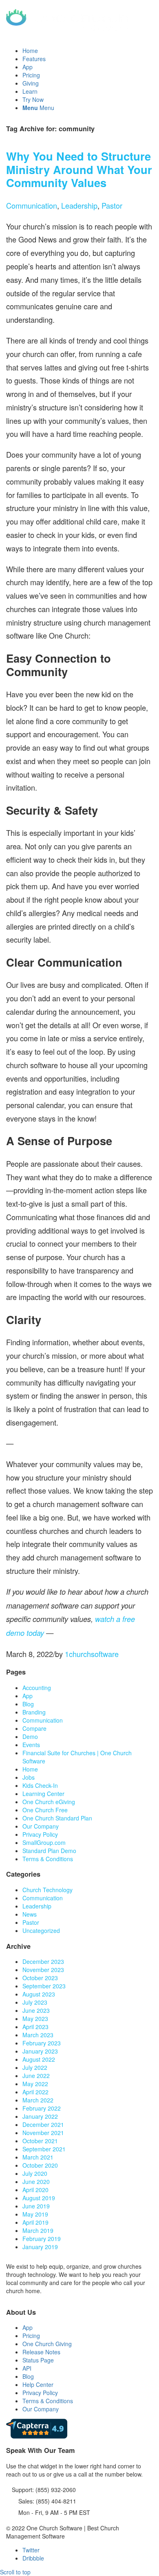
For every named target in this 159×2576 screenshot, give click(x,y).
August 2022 (39, 2059)
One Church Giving (47, 2344)
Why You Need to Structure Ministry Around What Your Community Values (79, 169)
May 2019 (35, 2214)
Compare (34, 1728)
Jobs (29, 1777)
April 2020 (35, 2190)
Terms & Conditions (48, 1859)
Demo (30, 1736)
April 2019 (35, 2222)
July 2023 (35, 2002)
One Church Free (45, 1810)
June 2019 (36, 2206)
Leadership (79, 205)
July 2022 (35, 2067)
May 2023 (35, 2018)
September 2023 (44, 1986)
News (30, 1914)
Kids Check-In (40, 1785)
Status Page (38, 2360)
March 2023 (38, 2035)
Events (31, 1745)
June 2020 (36, 2182)
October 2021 (40, 2141)
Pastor (112, 205)
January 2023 (40, 2051)
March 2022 (38, 2100)
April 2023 (35, 2027)
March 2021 (38, 2157)
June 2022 (36, 2076)
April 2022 (35, 2092)
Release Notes (41, 2352)
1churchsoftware (92, 1654)
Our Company (41, 1826)
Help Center (38, 2384)
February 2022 (42, 2108)
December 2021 (43, 2124)
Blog (28, 1704)
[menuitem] (88, 51)
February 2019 (42, 2239)
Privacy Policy (40, 1834)
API (27, 2368)
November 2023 (43, 1970)
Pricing (31, 2336)
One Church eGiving (49, 1802)
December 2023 (43, 1961)
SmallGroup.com (44, 1842)
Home (30, 1769)
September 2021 (44, 2149)
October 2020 (40, 2165)
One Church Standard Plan (57, 1818)
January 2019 (40, 2247)
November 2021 (43, 2133)
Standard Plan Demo (49, 1851)
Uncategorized (41, 1930)
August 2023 (39, 1994)
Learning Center (43, 1794)
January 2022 (40, 2116)
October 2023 (40, 1978)
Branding (34, 1712)
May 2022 (35, 2084)
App (28, 1696)
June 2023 (36, 2010)
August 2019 (39, 2198)
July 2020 (35, 2173)
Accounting (37, 1688)
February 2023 (42, 2043)
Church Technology (47, 1890)
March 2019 (38, 2230)
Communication (32, 205)
